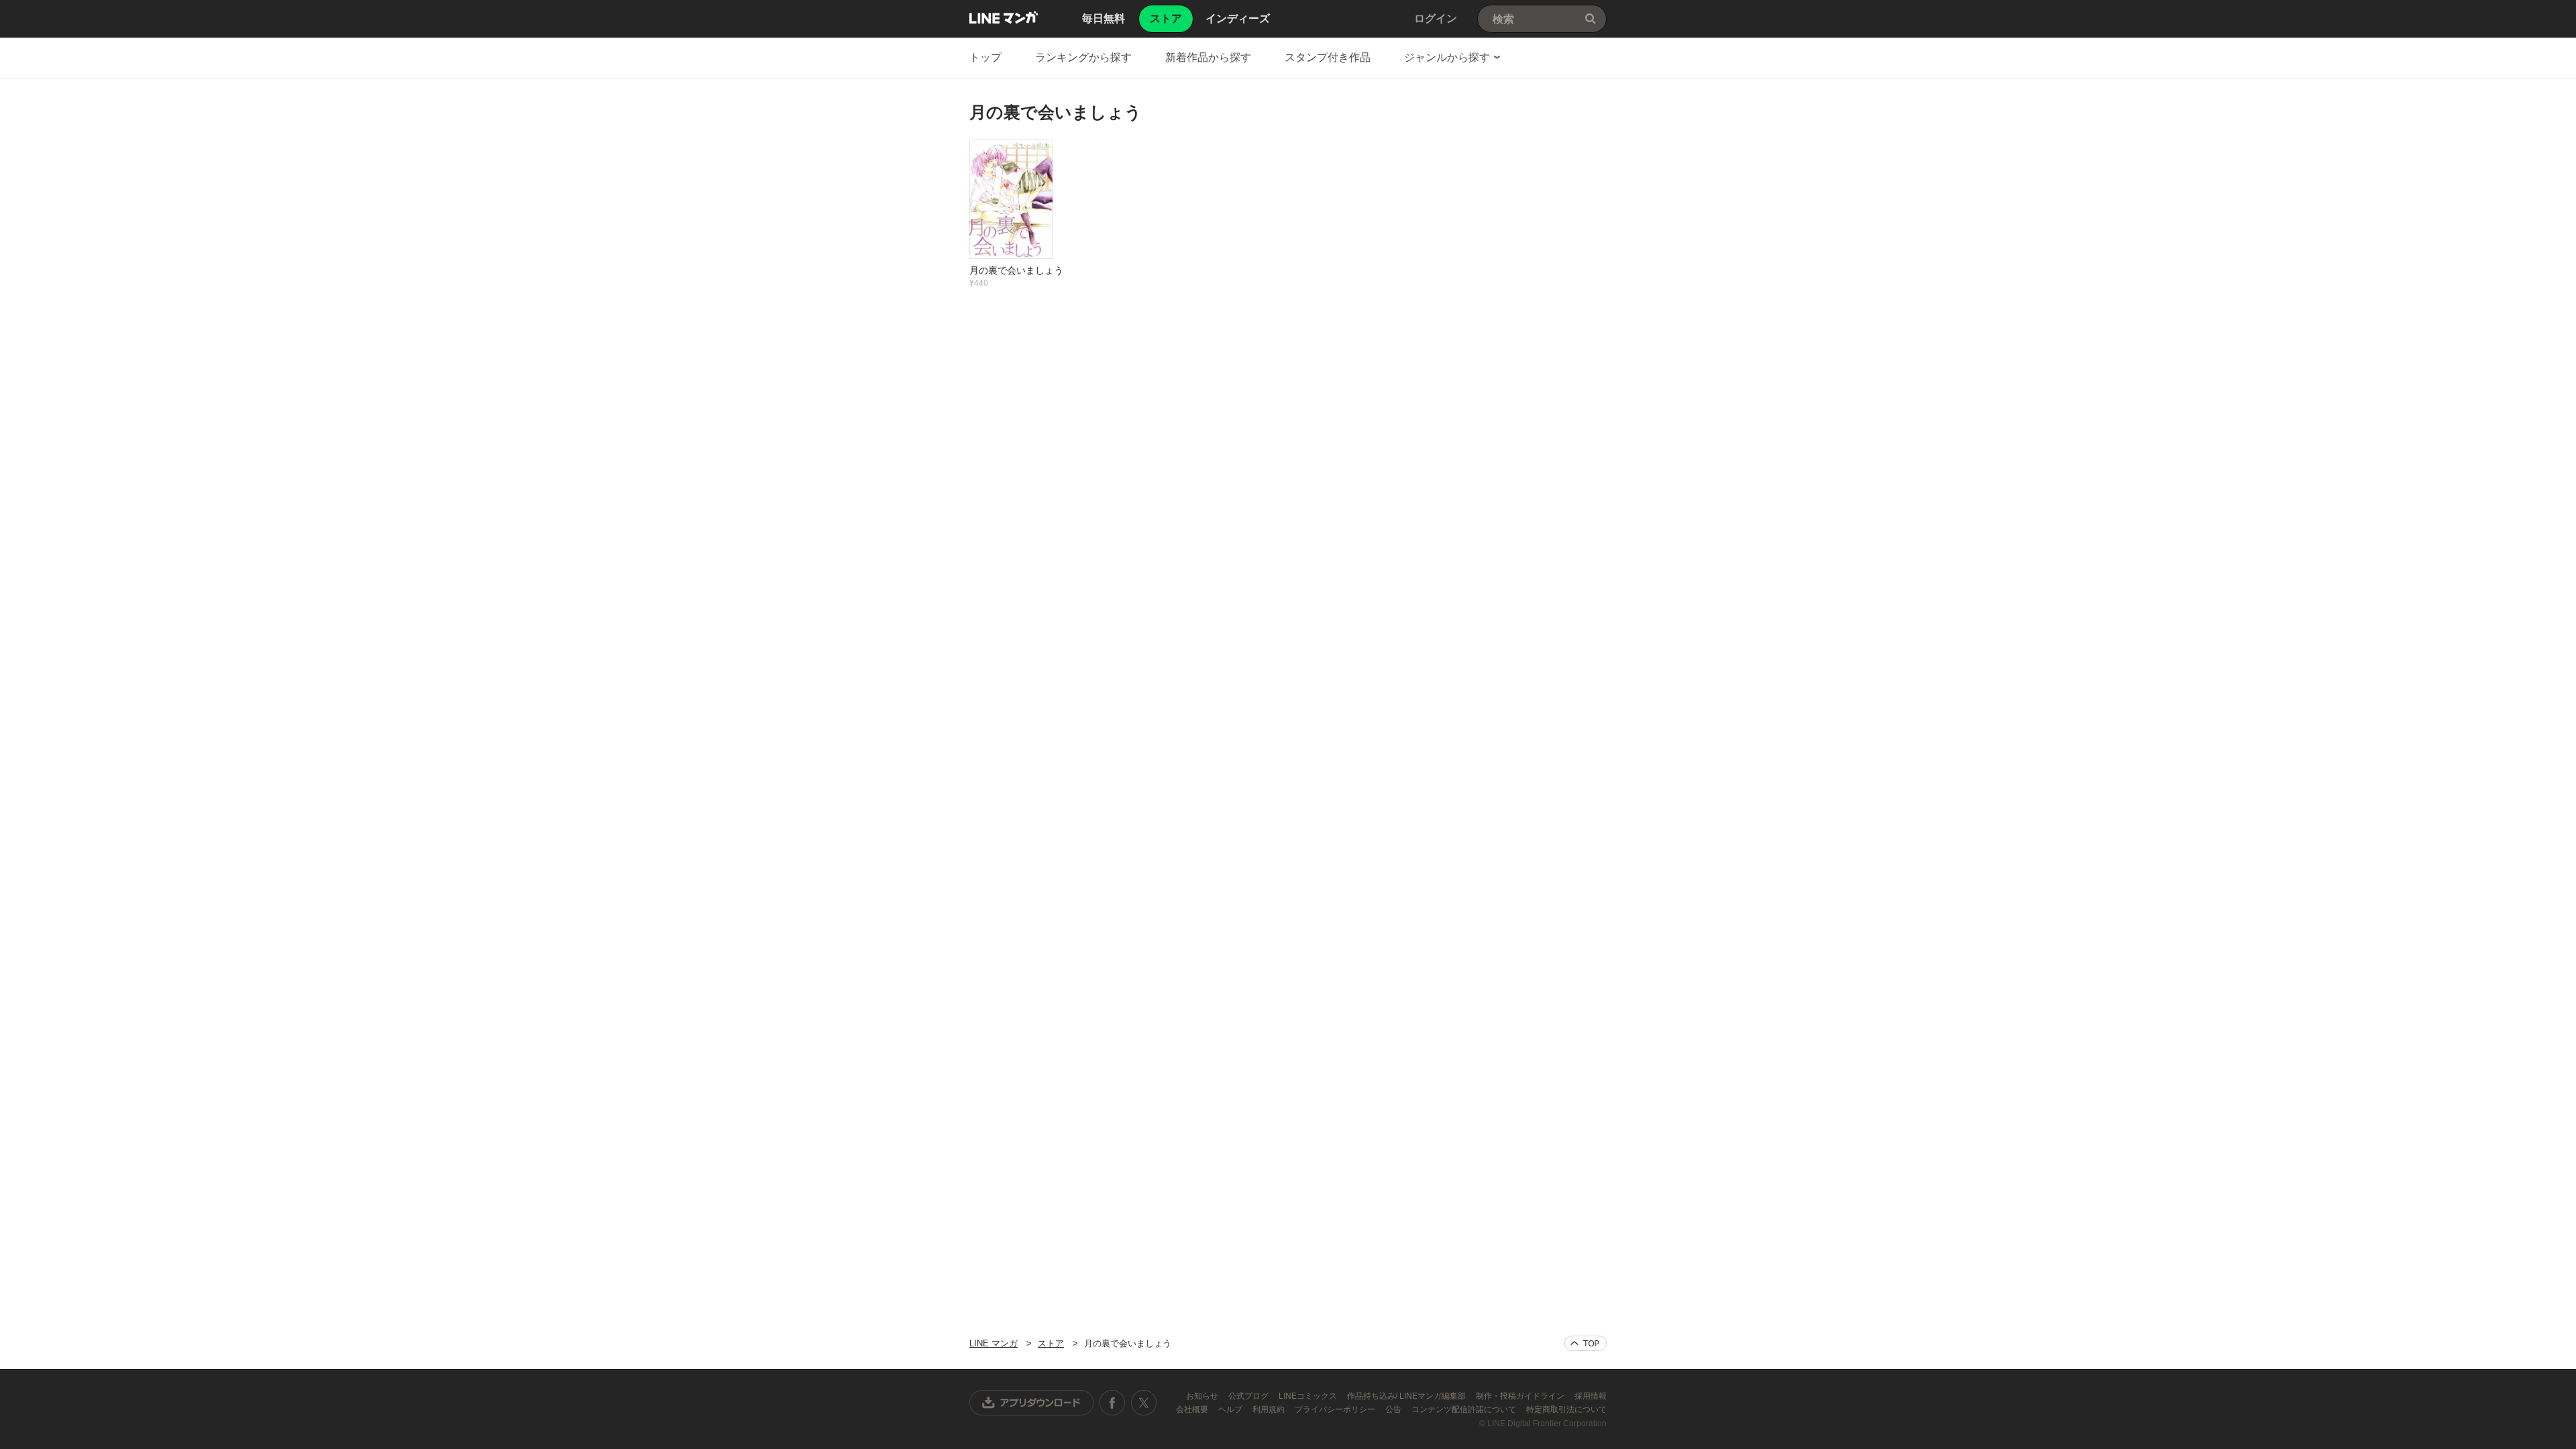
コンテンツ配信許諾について (1465, 1409)
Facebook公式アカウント (1112, 1403)
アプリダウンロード (1032, 1403)
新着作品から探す (1208, 57)
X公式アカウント (1143, 1403)
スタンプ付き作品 (1328, 57)
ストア (1051, 1343)
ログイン (1436, 18)
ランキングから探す (1083, 57)
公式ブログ (1249, 1396)
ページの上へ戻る (1586, 1343)
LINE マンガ (1004, 17)
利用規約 (1270, 1409)
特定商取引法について (1566, 1409)
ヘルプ (1231, 1409)
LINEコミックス (1309, 1396)
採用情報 (1591, 1396)
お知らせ (1203, 1396)
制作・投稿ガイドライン (1521, 1396)
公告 (1394, 1409)
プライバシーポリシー (1336, 1409)
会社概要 (1193, 1409)
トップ (985, 57)
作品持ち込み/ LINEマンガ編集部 (1407, 1396)
